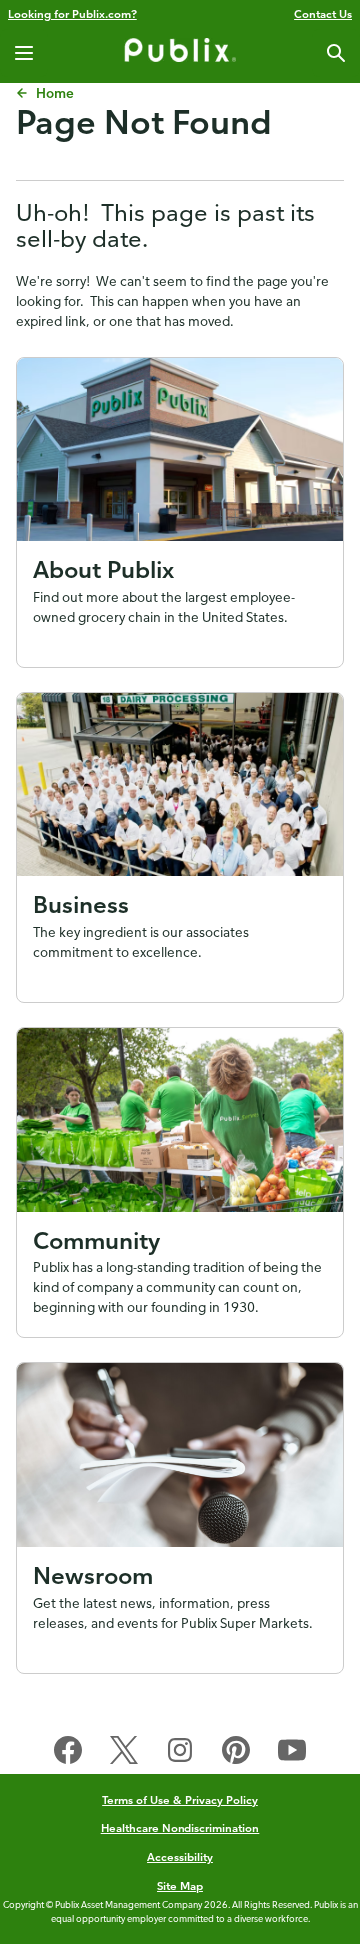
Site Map (180, 1885)
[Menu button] (24, 53)
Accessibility (180, 1856)
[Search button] (336, 53)
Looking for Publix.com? (72, 13)
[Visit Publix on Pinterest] (236, 1754)
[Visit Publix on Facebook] (68, 1754)
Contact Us (323, 13)
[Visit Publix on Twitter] (124, 1754)
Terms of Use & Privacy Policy (180, 1799)
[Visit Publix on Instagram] (180, 1754)
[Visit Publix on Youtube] (292, 1754)
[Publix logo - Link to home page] (180, 53)
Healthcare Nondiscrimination (180, 1827)
